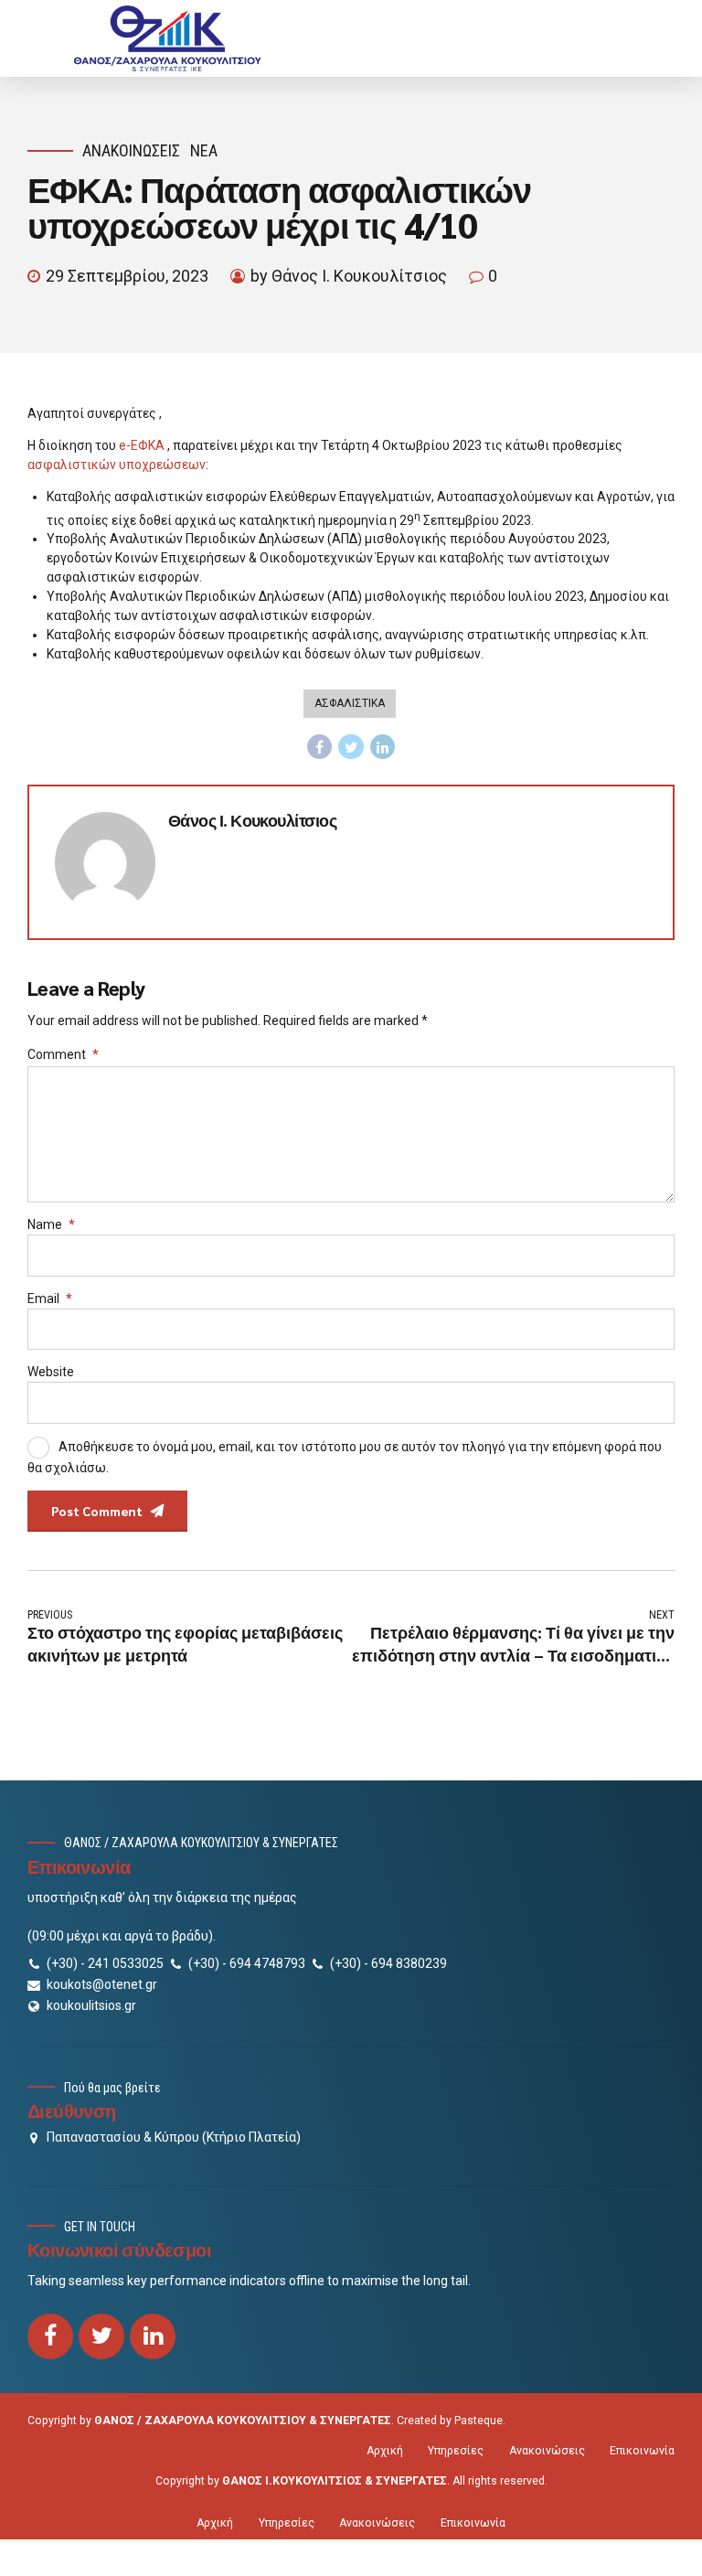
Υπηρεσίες (456, 2451)
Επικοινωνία (642, 2451)
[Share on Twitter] (351, 747)
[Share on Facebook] (320, 747)
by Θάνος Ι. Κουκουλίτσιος (349, 276)
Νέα (204, 150)
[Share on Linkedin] (383, 747)
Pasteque (479, 2421)
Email (50, 1299)
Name (51, 1224)
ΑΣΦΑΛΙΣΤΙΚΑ (350, 703)
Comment (63, 1054)
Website (51, 1372)
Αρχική (385, 2451)
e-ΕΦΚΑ (142, 445)
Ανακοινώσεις (131, 150)
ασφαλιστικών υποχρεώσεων (117, 465)
